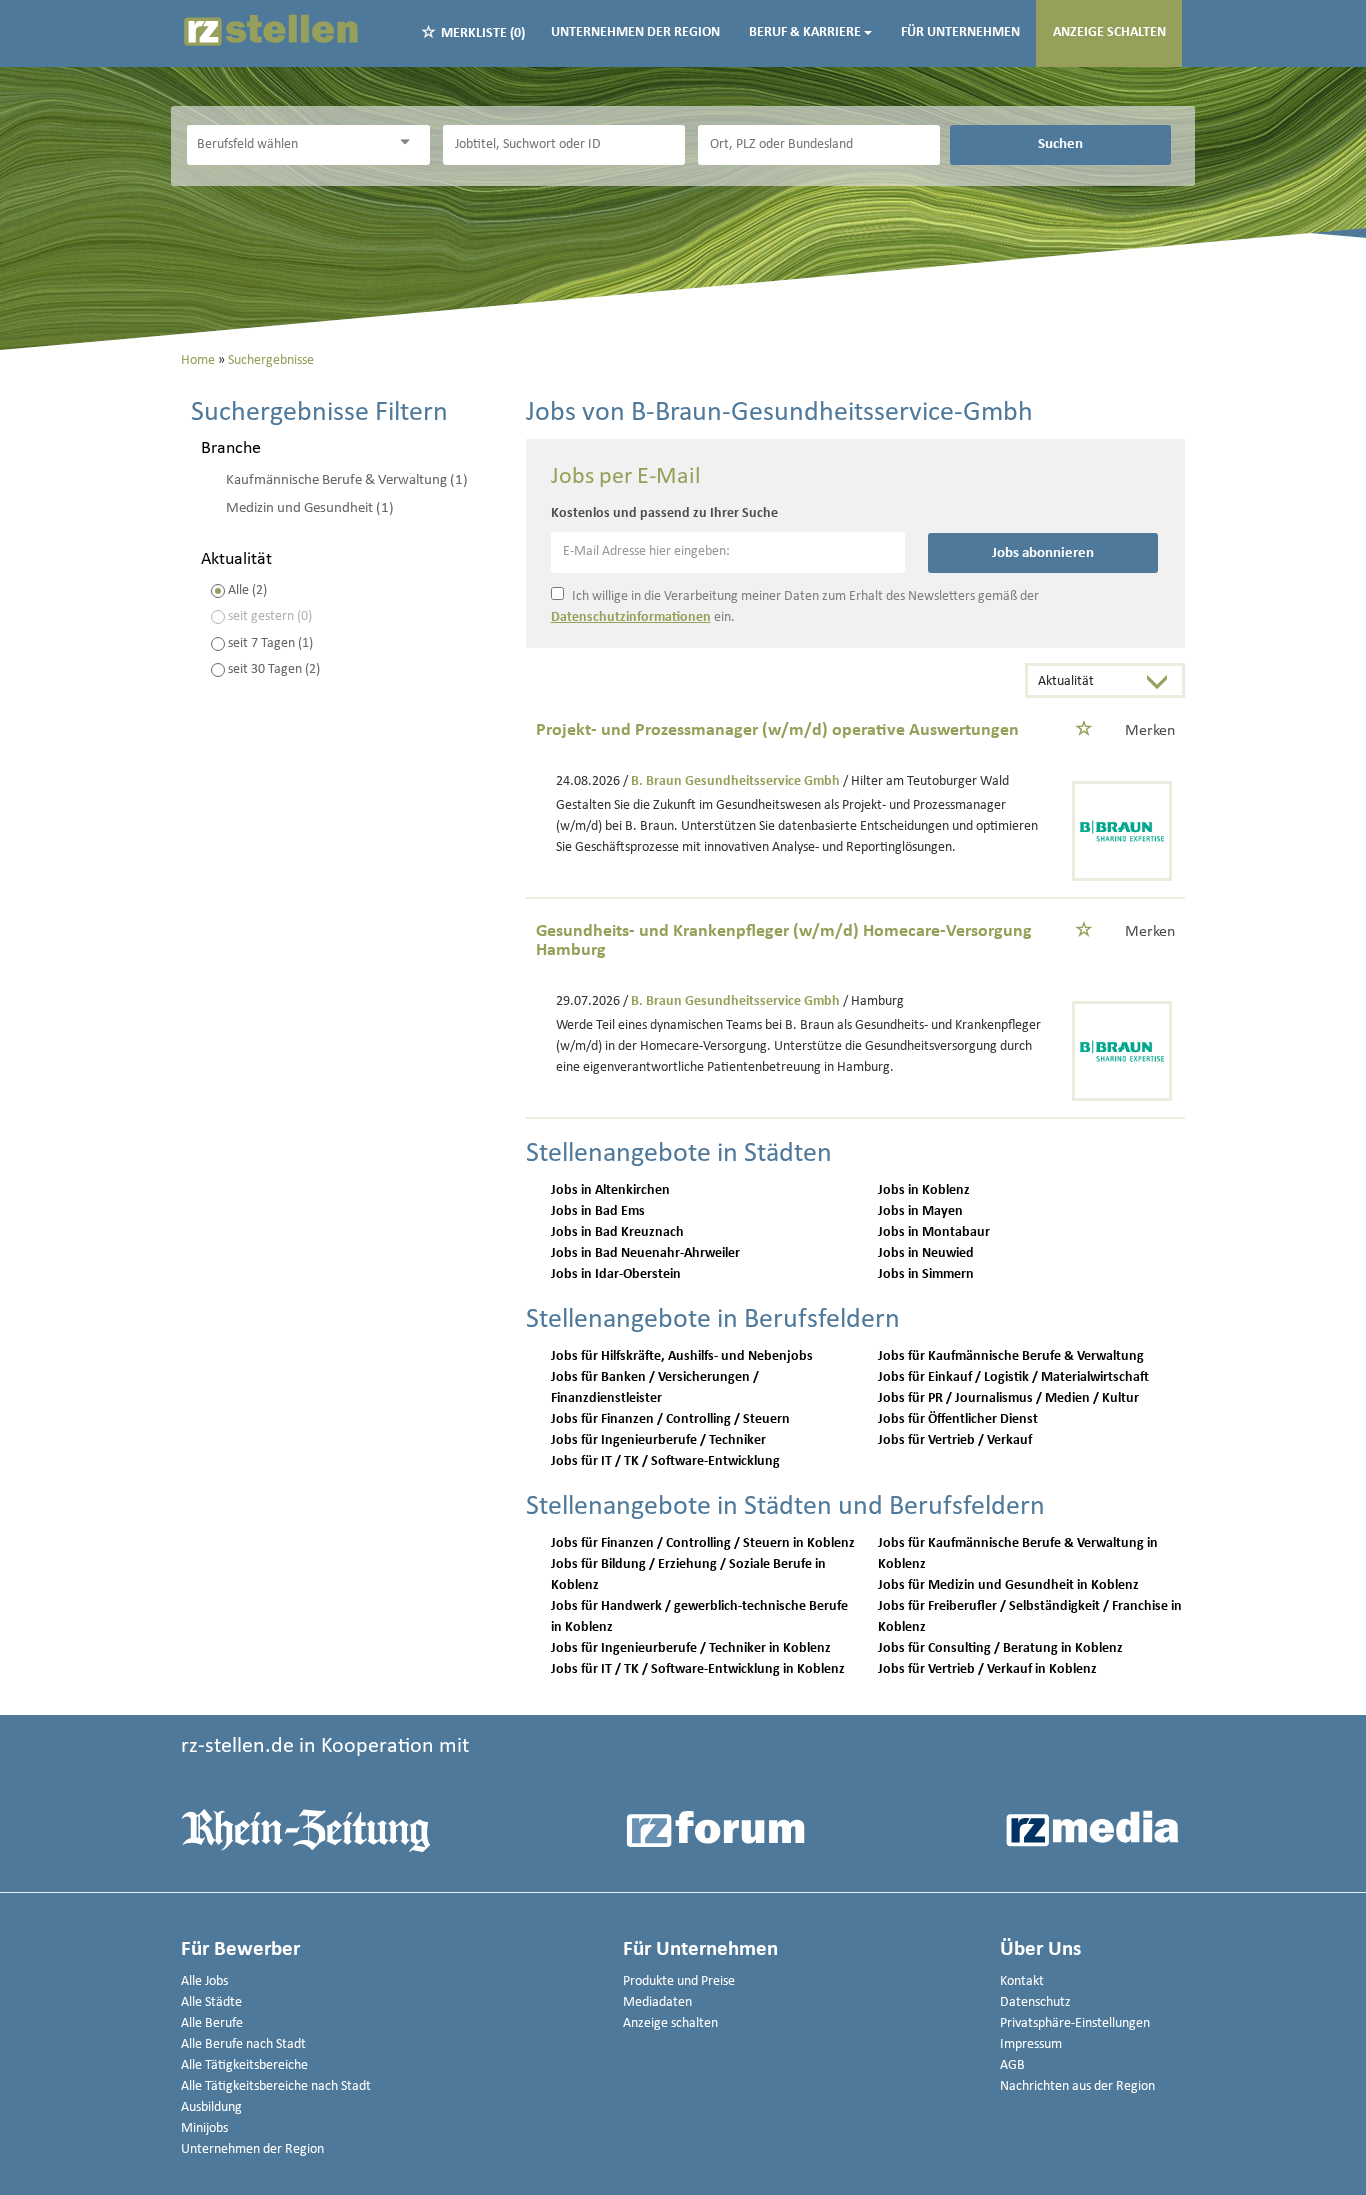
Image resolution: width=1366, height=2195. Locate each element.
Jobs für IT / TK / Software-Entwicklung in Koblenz (698, 1669)
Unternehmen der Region (635, 32)
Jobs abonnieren (1043, 553)
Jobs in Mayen (920, 1211)
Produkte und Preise (679, 1981)
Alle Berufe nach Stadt (243, 2044)
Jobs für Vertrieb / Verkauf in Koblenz (987, 1669)
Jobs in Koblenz (924, 1190)
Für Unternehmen (960, 32)
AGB (1012, 2065)
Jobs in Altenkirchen (610, 1190)
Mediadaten (657, 2002)
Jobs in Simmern (926, 1274)
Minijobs (204, 2128)
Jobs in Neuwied (926, 1253)
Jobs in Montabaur (934, 1232)
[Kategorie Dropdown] (410, 142)
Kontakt (1022, 1981)
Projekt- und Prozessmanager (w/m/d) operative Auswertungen (777, 730)
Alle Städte (211, 2002)
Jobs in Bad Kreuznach (617, 1232)
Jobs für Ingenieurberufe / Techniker (658, 1440)
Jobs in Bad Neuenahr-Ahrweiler (645, 1253)
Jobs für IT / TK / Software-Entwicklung (665, 1461)
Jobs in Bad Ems (598, 1211)
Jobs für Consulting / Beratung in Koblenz (1000, 1648)
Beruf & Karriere (805, 32)
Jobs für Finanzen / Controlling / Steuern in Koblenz (703, 1543)
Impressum (1031, 2044)
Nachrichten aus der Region (1077, 2086)
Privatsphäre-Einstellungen (1075, 2023)
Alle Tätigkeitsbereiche (244, 2065)
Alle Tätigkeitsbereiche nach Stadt (276, 2086)
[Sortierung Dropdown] (1162, 682)
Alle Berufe (212, 2023)
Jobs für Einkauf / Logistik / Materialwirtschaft (1013, 1377)
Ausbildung (211, 2107)
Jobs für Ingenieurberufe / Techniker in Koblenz (691, 1648)
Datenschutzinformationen (631, 617)
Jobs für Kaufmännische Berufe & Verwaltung (1011, 1356)
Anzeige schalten (1109, 32)
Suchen (1060, 144)
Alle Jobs (204, 1981)
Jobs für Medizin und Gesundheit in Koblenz (1008, 1585)
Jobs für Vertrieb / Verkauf (955, 1440)
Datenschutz (1035, 2002)
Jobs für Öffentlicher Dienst (958, 1419)
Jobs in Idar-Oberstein (616, 1274)
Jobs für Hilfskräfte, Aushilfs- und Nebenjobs (682, 1356)
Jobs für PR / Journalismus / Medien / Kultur (1008, 1398)
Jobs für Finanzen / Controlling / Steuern (670, 1419)
